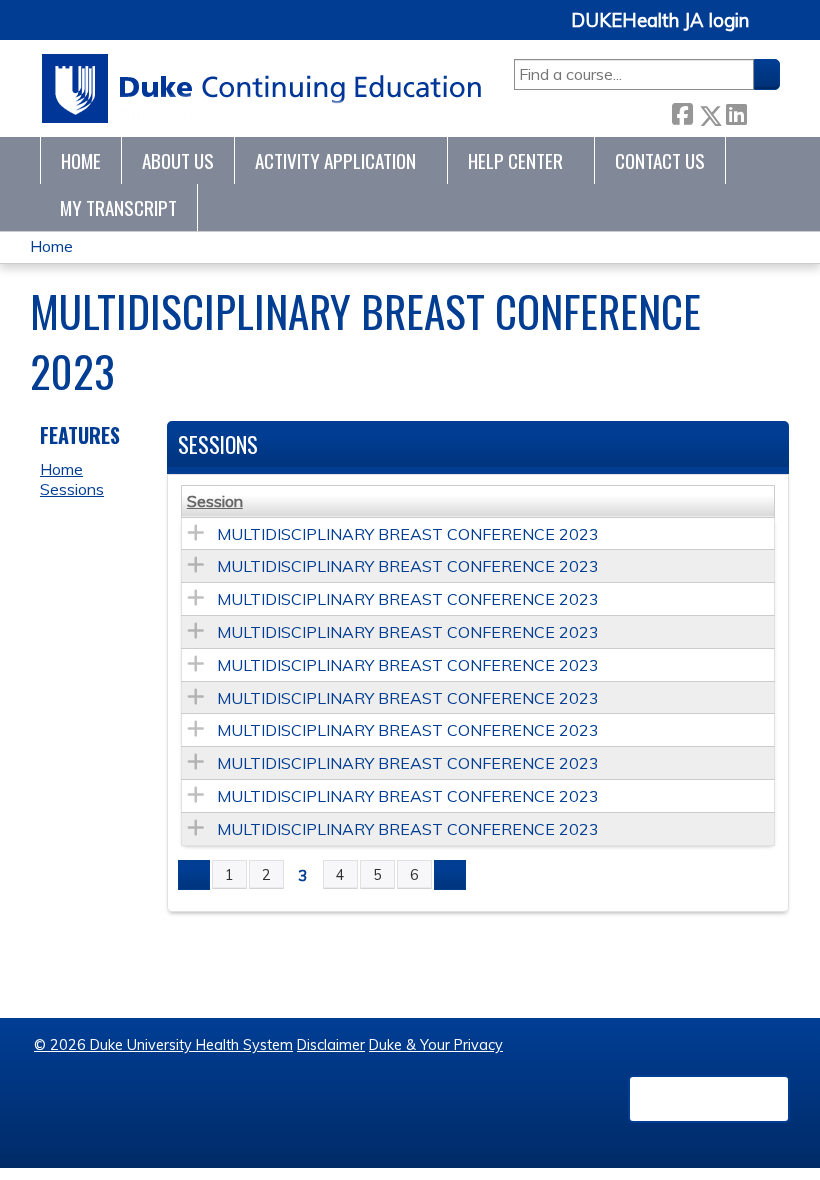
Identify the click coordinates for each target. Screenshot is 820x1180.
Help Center (515, 160)
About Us (178, 160)
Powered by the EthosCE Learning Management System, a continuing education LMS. (709, 1099)
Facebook (682, 111)
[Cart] (772, 31)
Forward (763, 110)
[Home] (262, 88)
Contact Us (660, 160)
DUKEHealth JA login (660, 21)
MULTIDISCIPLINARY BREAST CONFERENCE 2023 (408, 534)
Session (215, 501)
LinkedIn (736, 110)
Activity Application (335, 160)
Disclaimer (331, 1045)
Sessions (72, 489)
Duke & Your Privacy (436, 1045)
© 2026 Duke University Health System (163, 1045)
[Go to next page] (450, 875)
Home (81, 160)
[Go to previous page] (194, 875)
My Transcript (118, 207)
